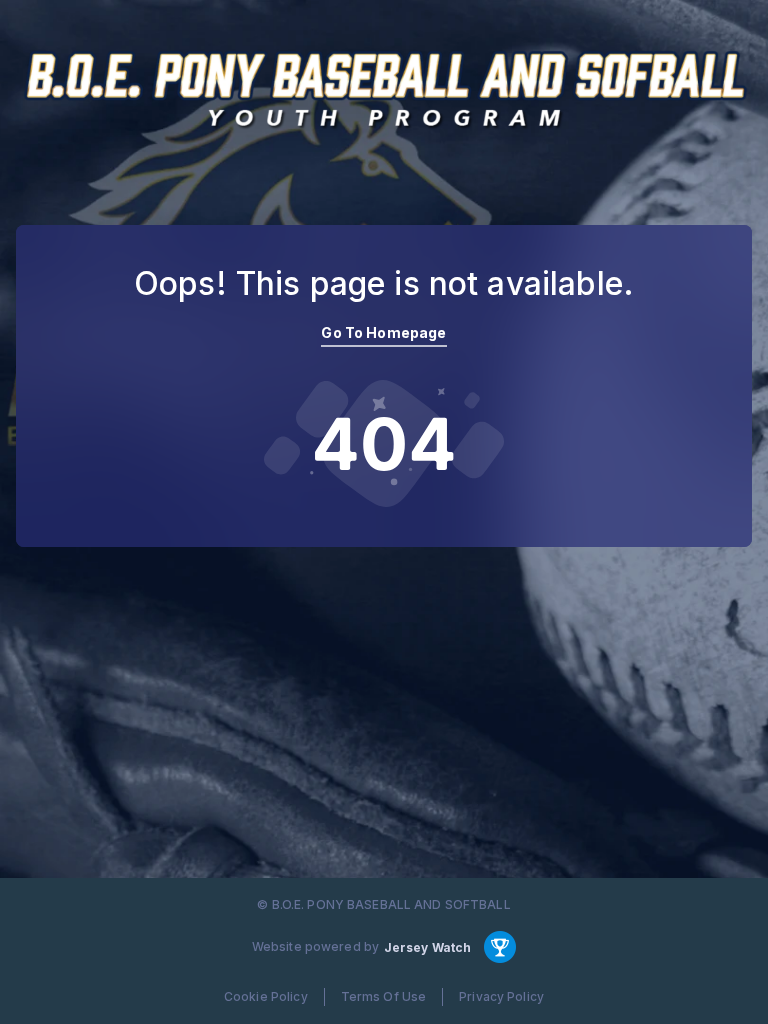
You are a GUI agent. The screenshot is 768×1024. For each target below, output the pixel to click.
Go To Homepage (383, 332)
